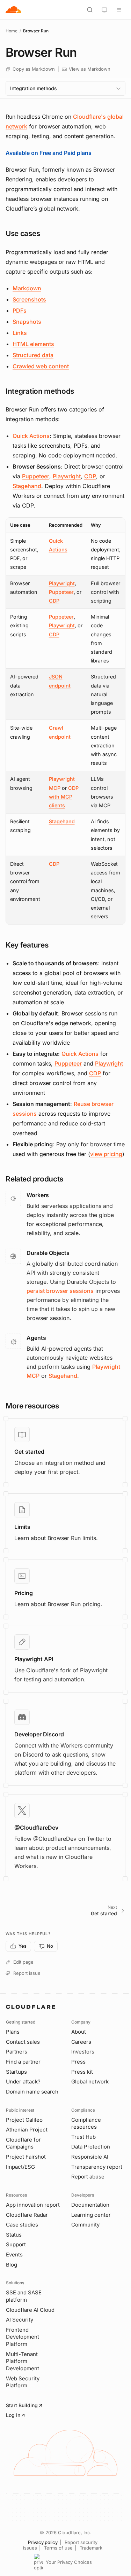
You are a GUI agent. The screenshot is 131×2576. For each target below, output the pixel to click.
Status (14, 2235)
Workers (38, 1195)
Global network (90, 2082)
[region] (65, 721)
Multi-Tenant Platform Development (23, 2361)
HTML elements (33, 344)
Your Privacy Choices (69, 2562)
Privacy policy (43, 2542)
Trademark (91, 2548)
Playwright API (34, 1659)
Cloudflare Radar (27, 2215)
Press (78, 2062)
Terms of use (58, 2548)
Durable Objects (48, 1253)
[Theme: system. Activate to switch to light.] (104, 10)
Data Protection (91, 2147)
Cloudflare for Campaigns (23, 2143)
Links (20, 333)
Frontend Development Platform (23, 2337)
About (79, 2032)
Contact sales (23, 2042)
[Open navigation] (119, 10)
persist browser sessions (60, 1291)
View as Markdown (90, 69)
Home (12, 31)
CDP (90, 476)
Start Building (22, 2405)
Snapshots (27, 322)
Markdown (27, 288)
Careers (81, 2042)
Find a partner (23, 2062)
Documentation (90, 2205)
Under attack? (23, 2082)
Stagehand (27, 486)
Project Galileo (24, 2120)
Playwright (67, 476)
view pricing (106, 1154)
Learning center (91, 2215)
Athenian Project (27, 2130)
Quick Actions (31, 436)
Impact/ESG (20, 2167)
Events (14, 2255)
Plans (13, 2032)
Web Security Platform (23, 2382)
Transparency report (97, 2167)
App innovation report (33, 2205)
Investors (83, 2052)
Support (16, 2244)
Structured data (33, 355)
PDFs (20, 311)
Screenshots (29, 299)
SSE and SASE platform (24, 2296)
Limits (22, 1527)
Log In (13, 2415)
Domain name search (32, 2092)
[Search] (90, 10)
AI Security (20, 2320)
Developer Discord (39, 1734)
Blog (12, 2265)
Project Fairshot (26, 2157)
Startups (16, 2072)
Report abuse (88, 2177)
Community (85, 2225)
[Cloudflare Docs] (13, 10)
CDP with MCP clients (64, 797)
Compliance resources (86, 2123)
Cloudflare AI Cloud (30, 2310)
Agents (36, 1338)
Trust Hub (83, 2137)
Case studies (22, 2225)
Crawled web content (41, 366)
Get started (29, 1452)
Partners (17, 2052)
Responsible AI (90, 2157)
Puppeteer (36, 476)
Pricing (24, 1593)
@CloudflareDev (36, 1828)
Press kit (82, 2072)
